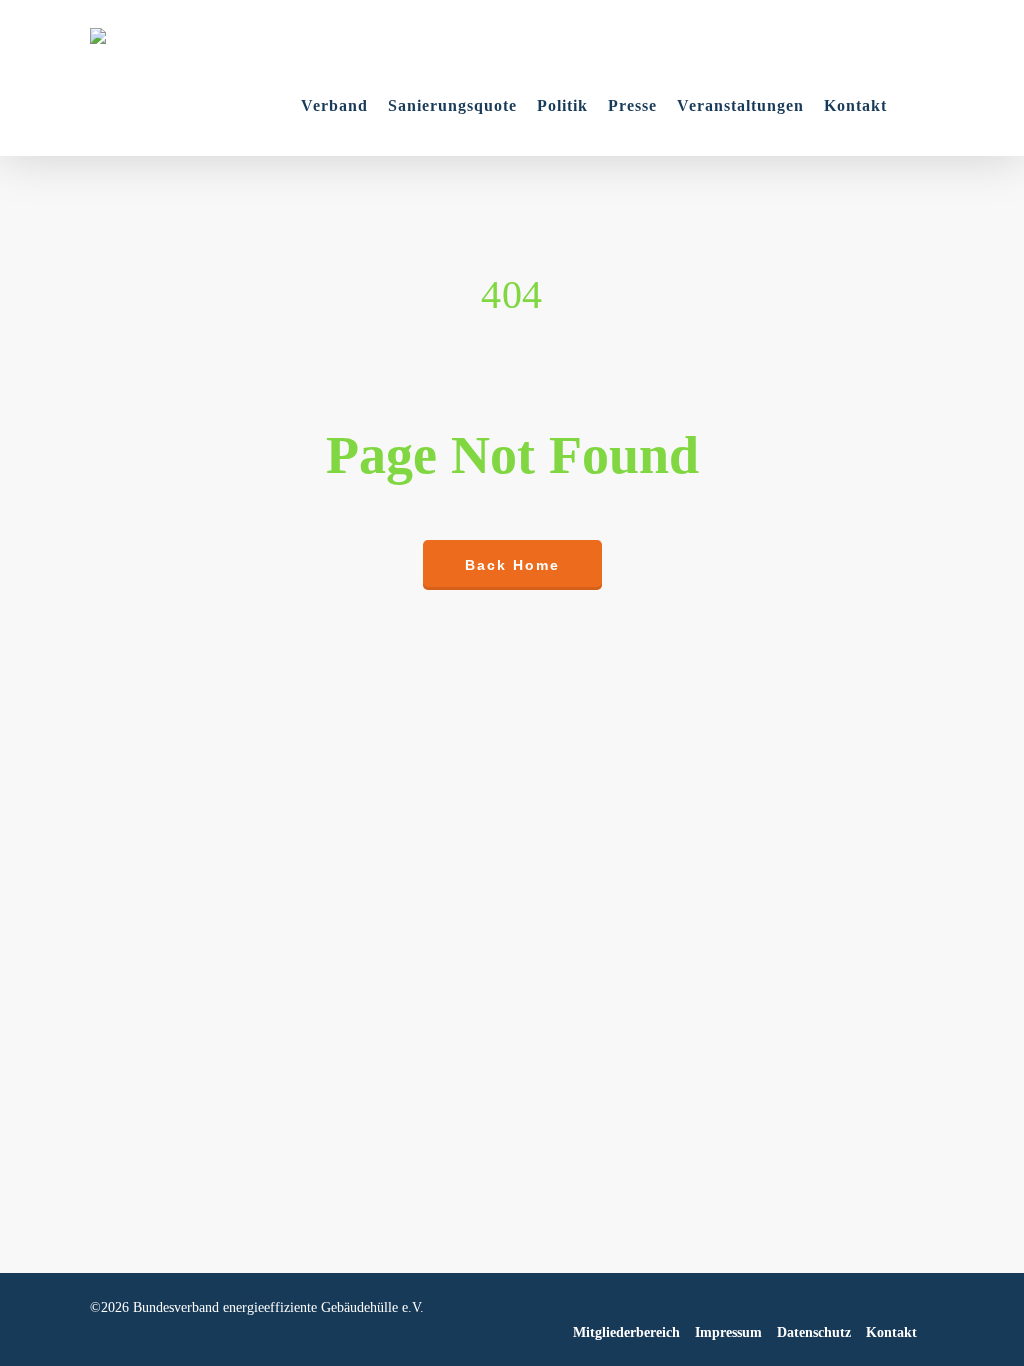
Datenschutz (814, 1332)
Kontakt (891, 1332)
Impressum (728, 1332)
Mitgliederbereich (626, 1332)
